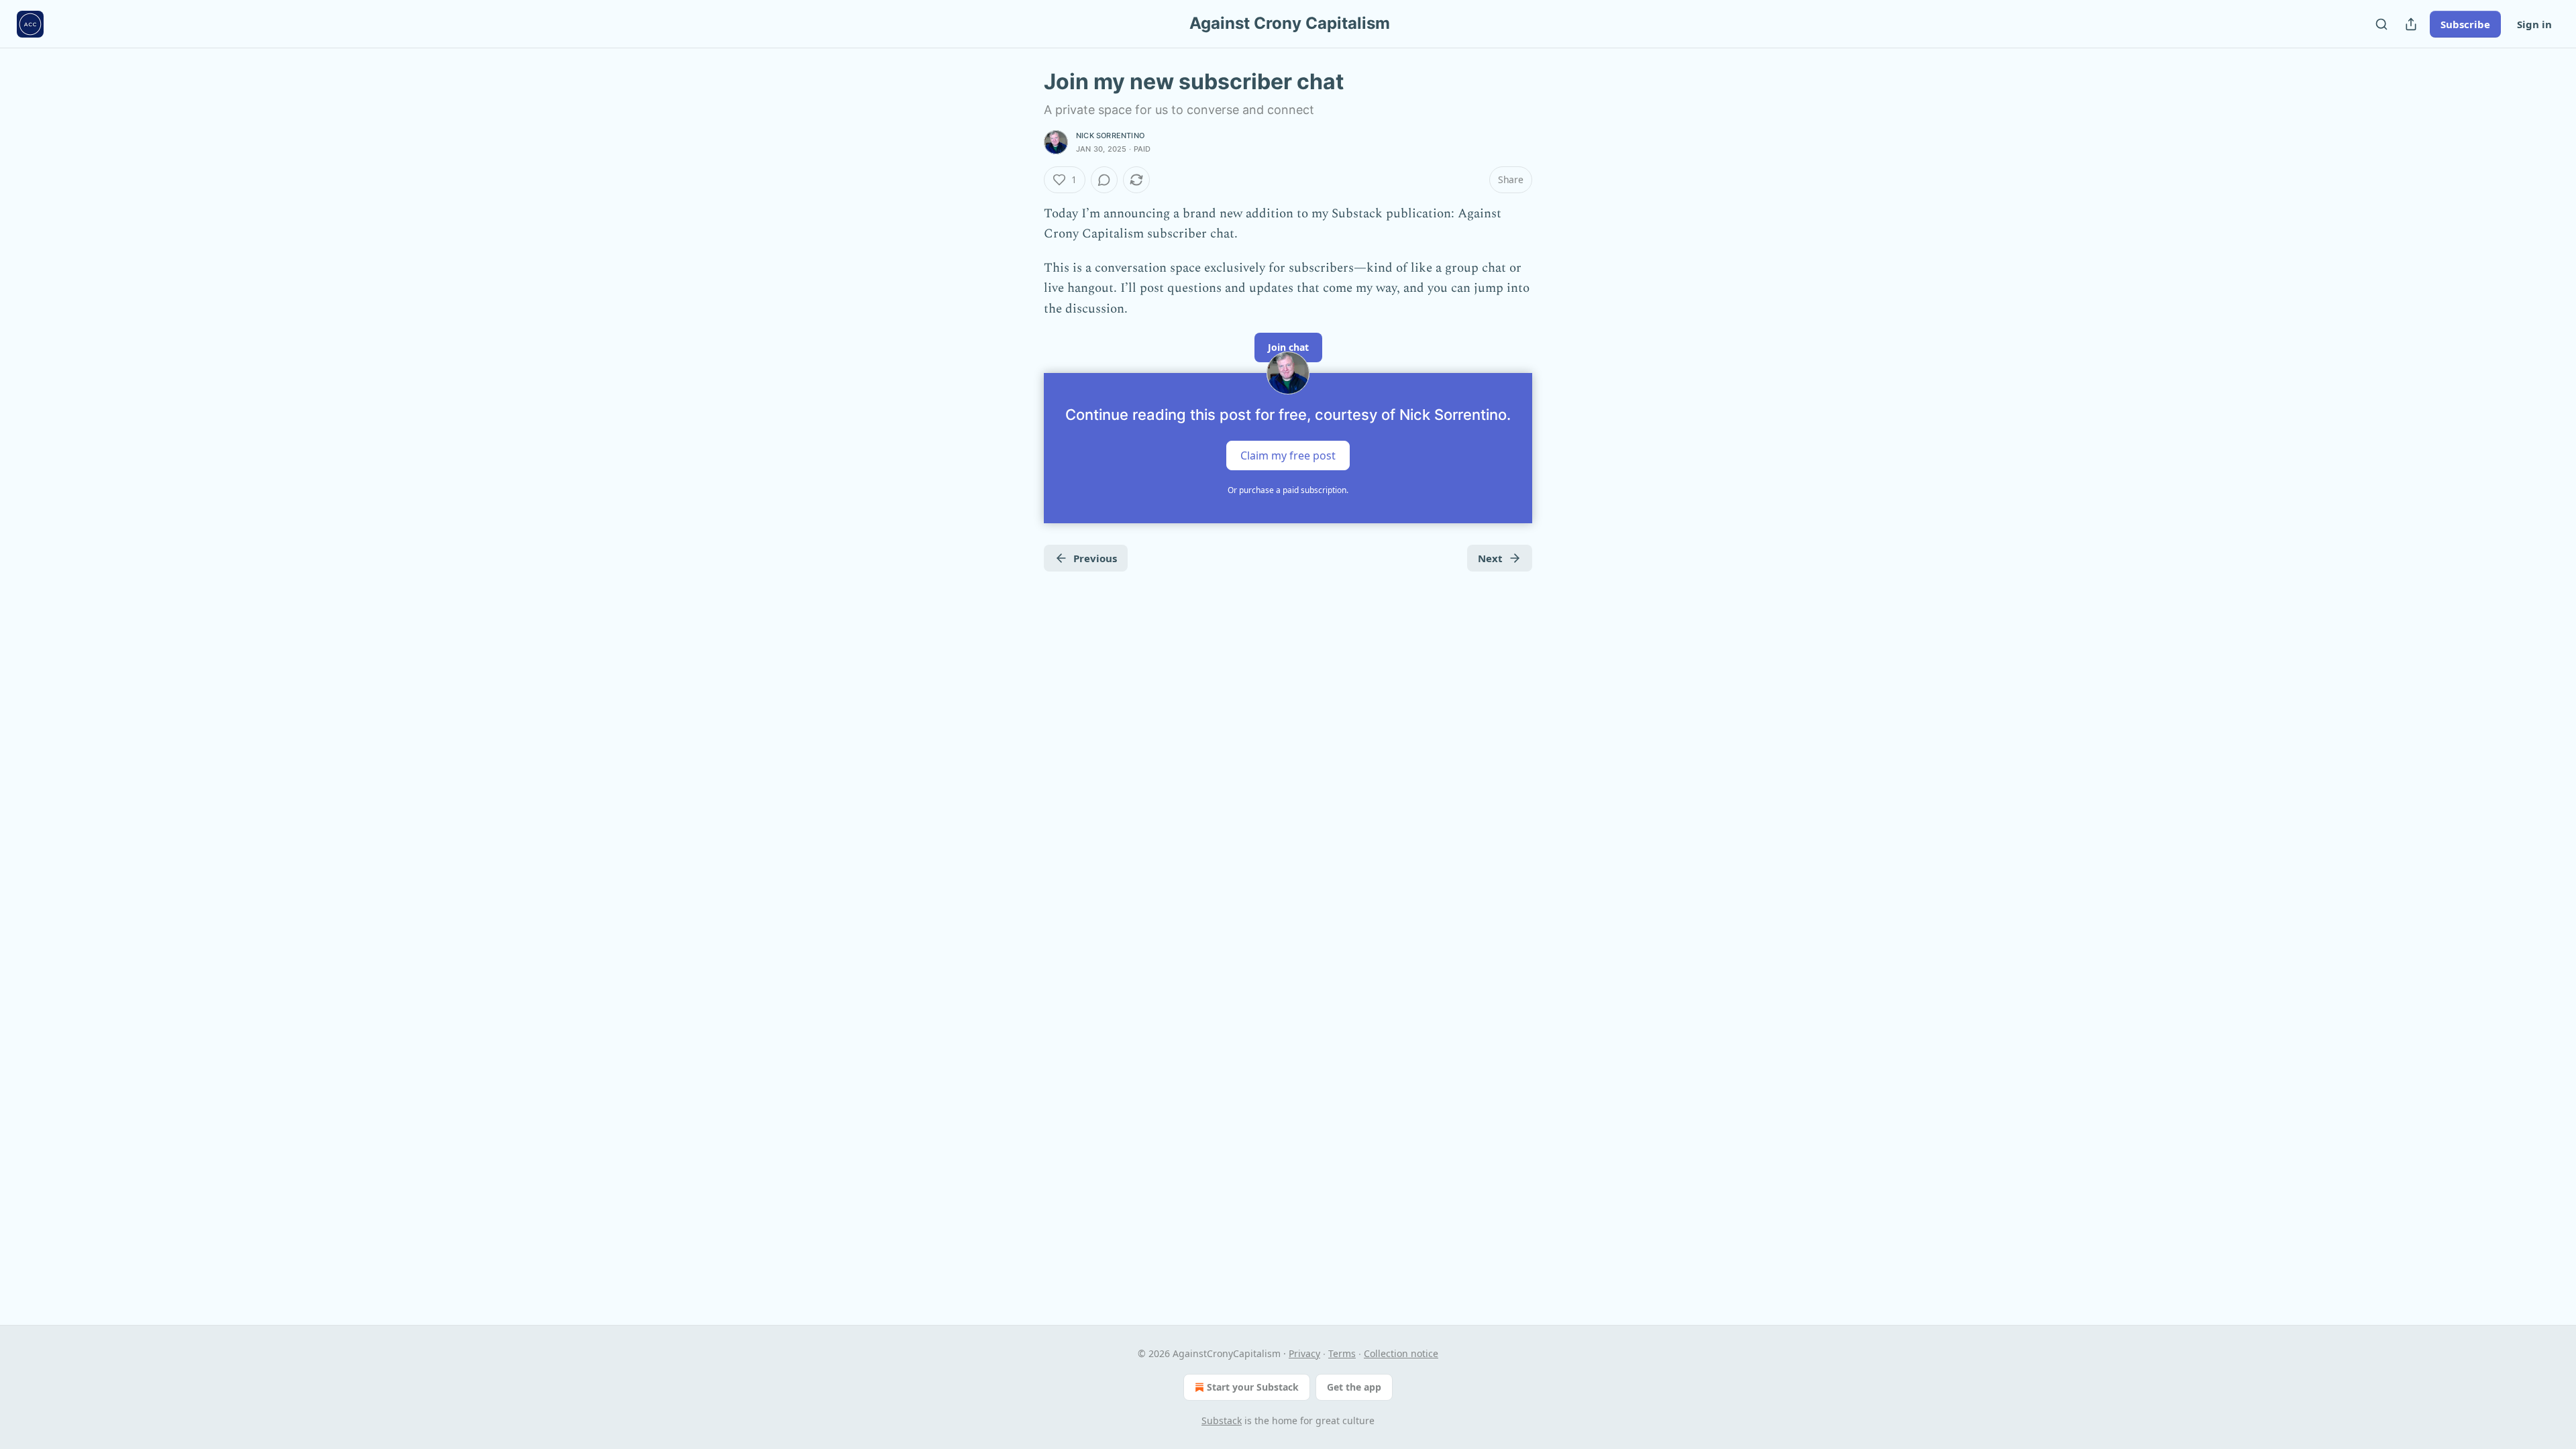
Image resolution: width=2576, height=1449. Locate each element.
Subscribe (2465, 24)
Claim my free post (1288, 455)
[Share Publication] (2411, 24)
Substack (1222, 1420)
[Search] (2381, 24)
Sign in (2534, 24)
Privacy (1304, 1353)
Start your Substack (1253, 1387)
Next (1490, 558)
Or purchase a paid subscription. (1288, 490)
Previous (1095, 558)
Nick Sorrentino (1110, 136)
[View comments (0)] (1104, 180)
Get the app (1354, 1387)
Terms (1342, 1353)
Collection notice (1401, 1353)
